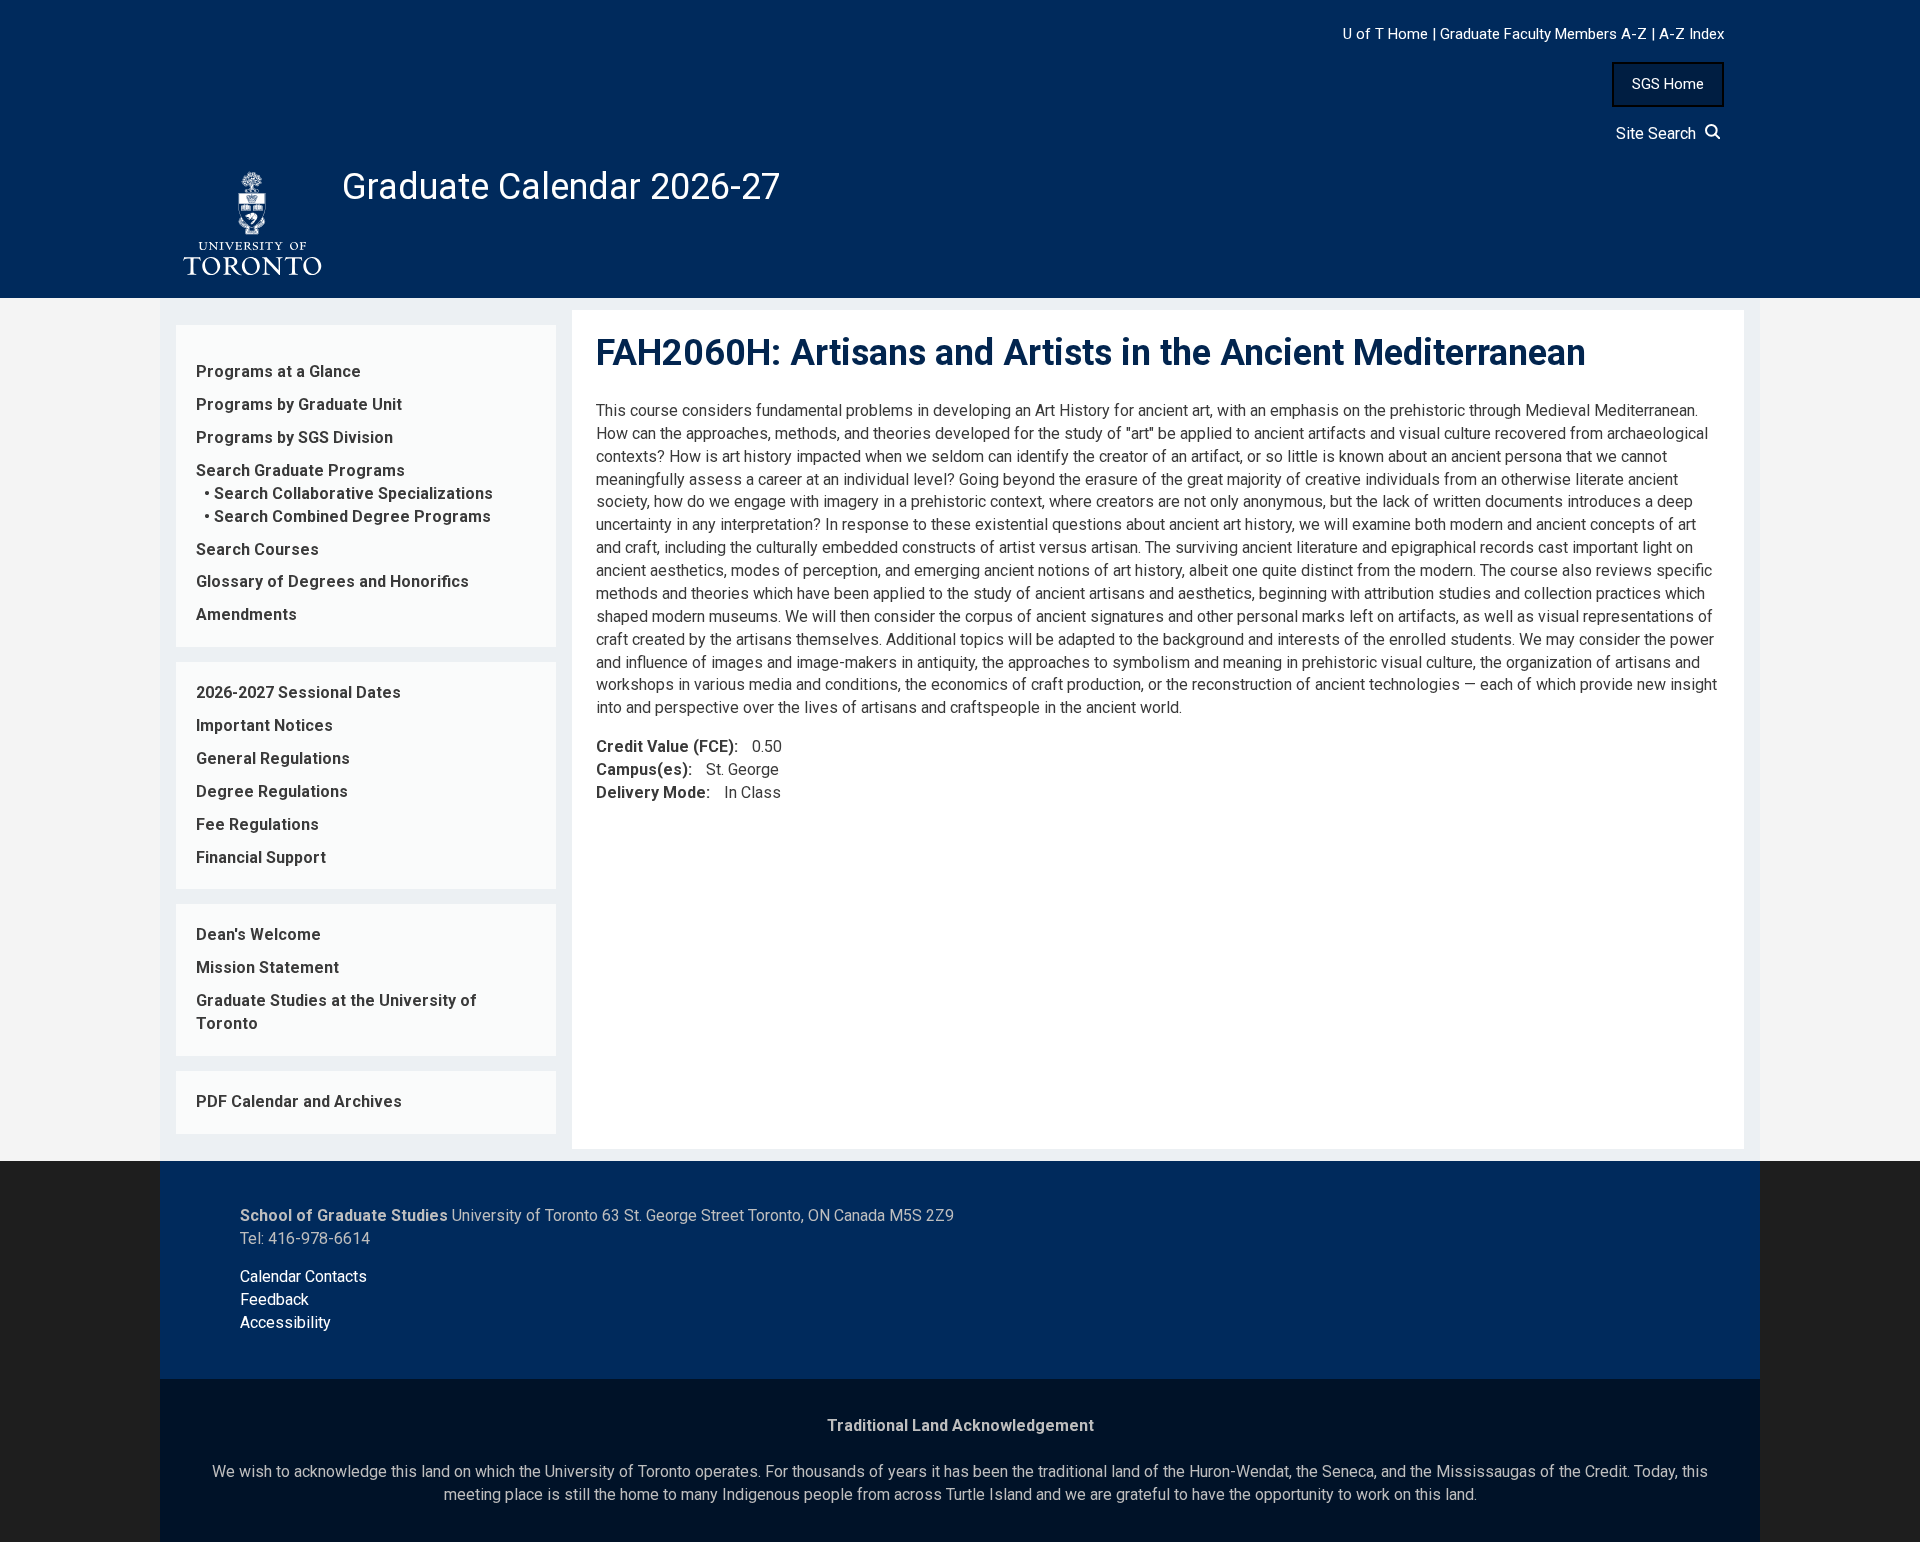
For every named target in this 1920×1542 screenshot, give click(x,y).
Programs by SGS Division (294, 437)
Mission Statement (267, 967)
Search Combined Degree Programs (352, 516)
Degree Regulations (272, 791)
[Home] (251, 224)
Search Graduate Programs (300, 470)
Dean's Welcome (258, 934)
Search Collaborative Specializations (353, 493)
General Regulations (273, 758)
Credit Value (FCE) (665, 746)
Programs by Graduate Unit (299, 404)
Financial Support (261, 857)
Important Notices (264, 725)
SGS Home (1668, 84)
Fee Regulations (257, 824)
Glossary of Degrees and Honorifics (332, 581)
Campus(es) (642, 769)
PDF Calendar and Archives (299, 1101)
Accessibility (285, 1322)
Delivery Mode (651, 792)
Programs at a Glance (278, 371)
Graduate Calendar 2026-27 (561, 187)
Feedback (274, 1299)
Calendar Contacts (303, 1276)
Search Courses (257, 549)
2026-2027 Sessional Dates (298, 692)
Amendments (246, 614)
